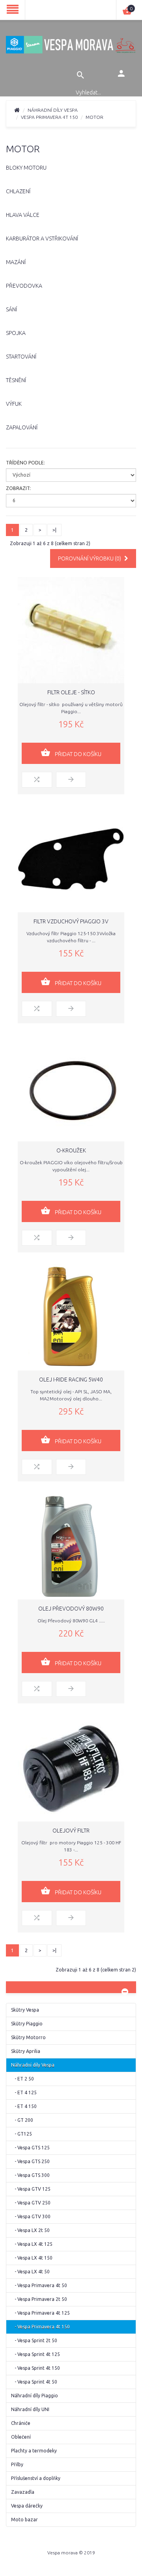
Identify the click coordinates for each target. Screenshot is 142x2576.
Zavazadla (23, 2492)
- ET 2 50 (22, 2079)
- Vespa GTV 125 (31, 2189)
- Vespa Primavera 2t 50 (39, 2299)
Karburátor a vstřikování (42, 239)
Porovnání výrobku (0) (90, 558)
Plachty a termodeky (34, 2451)
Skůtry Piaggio (27, 2024)
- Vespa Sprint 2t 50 (34, 2340)
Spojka (16, 333)
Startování (21, 357)
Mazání (16, 262)
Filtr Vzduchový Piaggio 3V (71, 921)
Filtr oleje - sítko (71, 692)
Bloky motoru (26, 168)
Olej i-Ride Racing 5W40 (71, 1380)
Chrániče (21, 2423)
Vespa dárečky (27, 2506)
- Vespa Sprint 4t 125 (35, 2354)
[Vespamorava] (71, 45)
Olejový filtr (71, 1831)
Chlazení (18, 191)
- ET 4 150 (24, 2106)
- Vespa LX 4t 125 (32, 2244)
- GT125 (21, 2134)
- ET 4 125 (24, 2092)
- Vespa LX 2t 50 (30, 2230)
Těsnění (16, 380)
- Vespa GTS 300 (30, 2175)
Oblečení (21, 2437)
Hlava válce (23, 215)
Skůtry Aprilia (26, 2051)
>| (54, 530)
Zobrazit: (18, 488)
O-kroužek (71, 1150)
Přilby (17, 2464)
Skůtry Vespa (25, 2010)
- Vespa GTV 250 (31, 2203)
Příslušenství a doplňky (36, 2478)
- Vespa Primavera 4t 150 (40, 2327)
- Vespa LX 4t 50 (30, 2272)
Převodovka (24, 286)
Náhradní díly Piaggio (35, 2396)
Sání (11, 309)
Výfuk (14, 404)
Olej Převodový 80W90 (71, 1609)
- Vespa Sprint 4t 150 (35, 2368)
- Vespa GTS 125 (30, 2148)
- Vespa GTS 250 (30, 2161)
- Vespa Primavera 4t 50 (39, 2285)
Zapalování (22, 427)
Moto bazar (24, 2520)
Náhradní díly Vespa (53, 110)
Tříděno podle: (25, 463)
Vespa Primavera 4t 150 (49, 117)
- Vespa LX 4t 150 (32, 2258)
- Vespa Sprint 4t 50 (34, 2382)
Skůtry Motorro (28, 2037)
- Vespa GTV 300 (31, 2216)
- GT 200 (22, 2120)
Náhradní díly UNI (30, 2409)
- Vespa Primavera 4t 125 (40, 2313)
